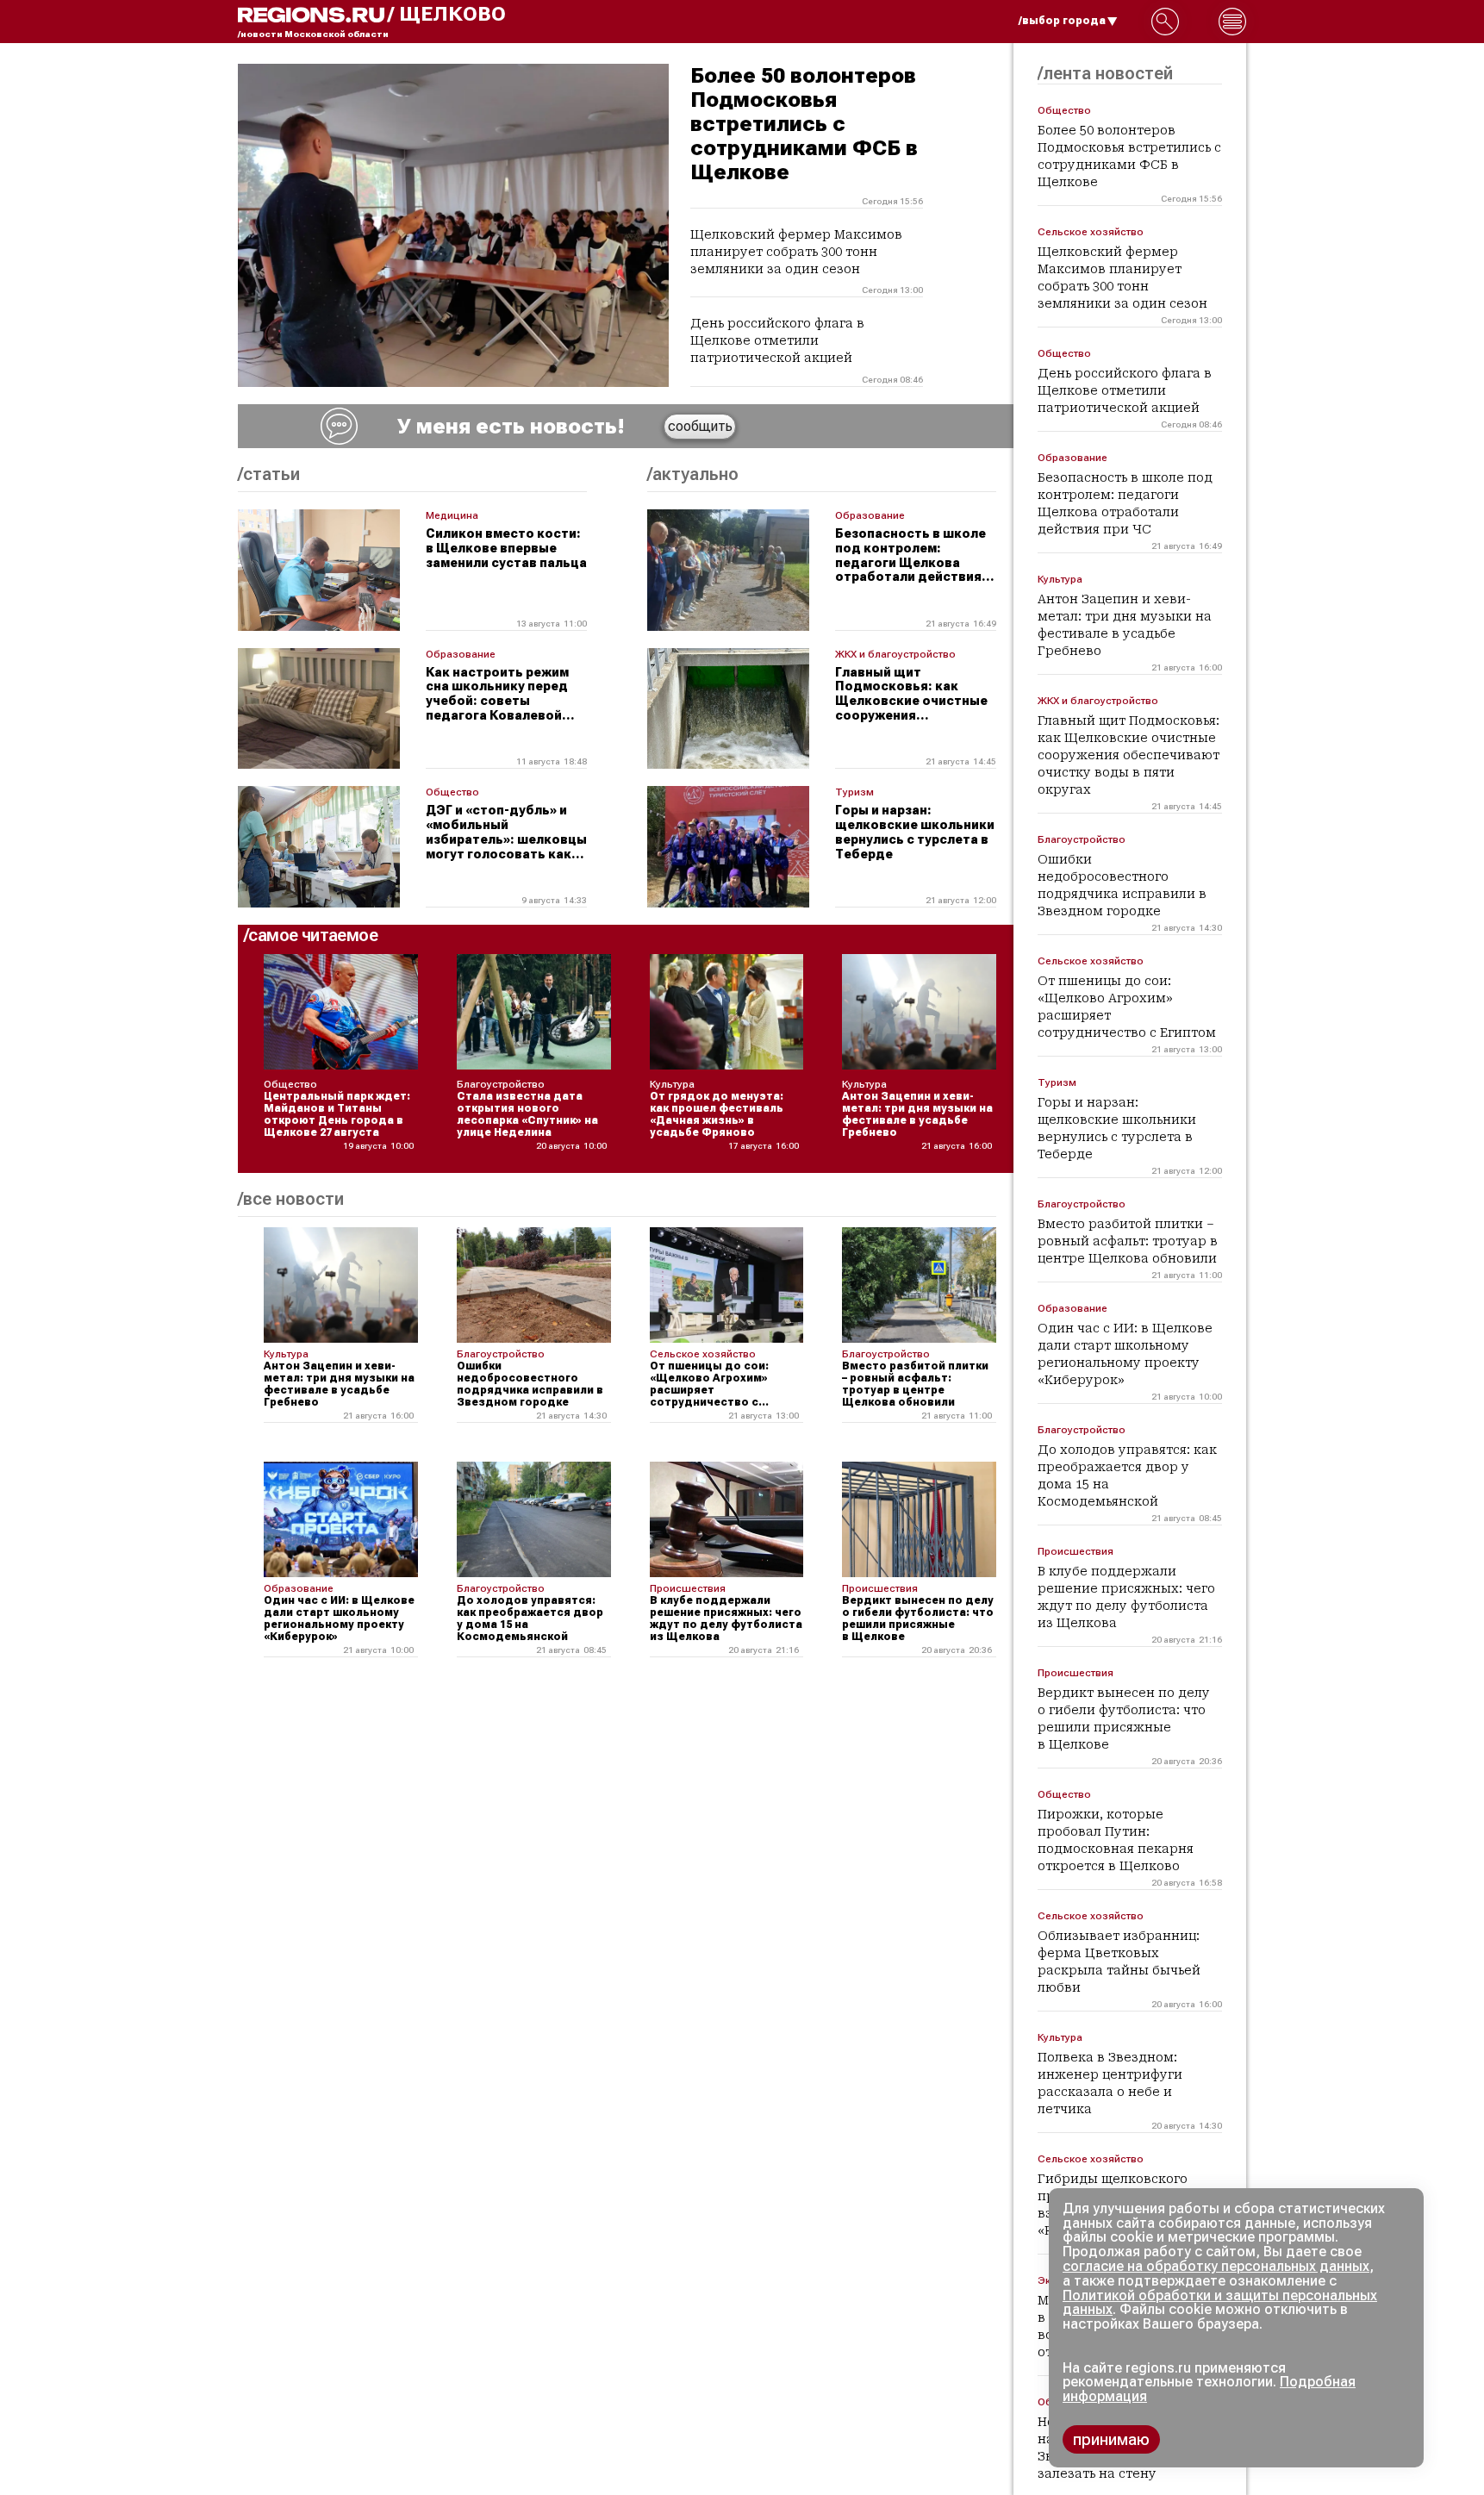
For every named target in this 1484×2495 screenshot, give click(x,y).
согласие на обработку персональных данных (1216, 2266)
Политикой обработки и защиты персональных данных (1220, 2303)
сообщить (700, 426)
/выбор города (1062, 21)
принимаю (1111, 2439)
